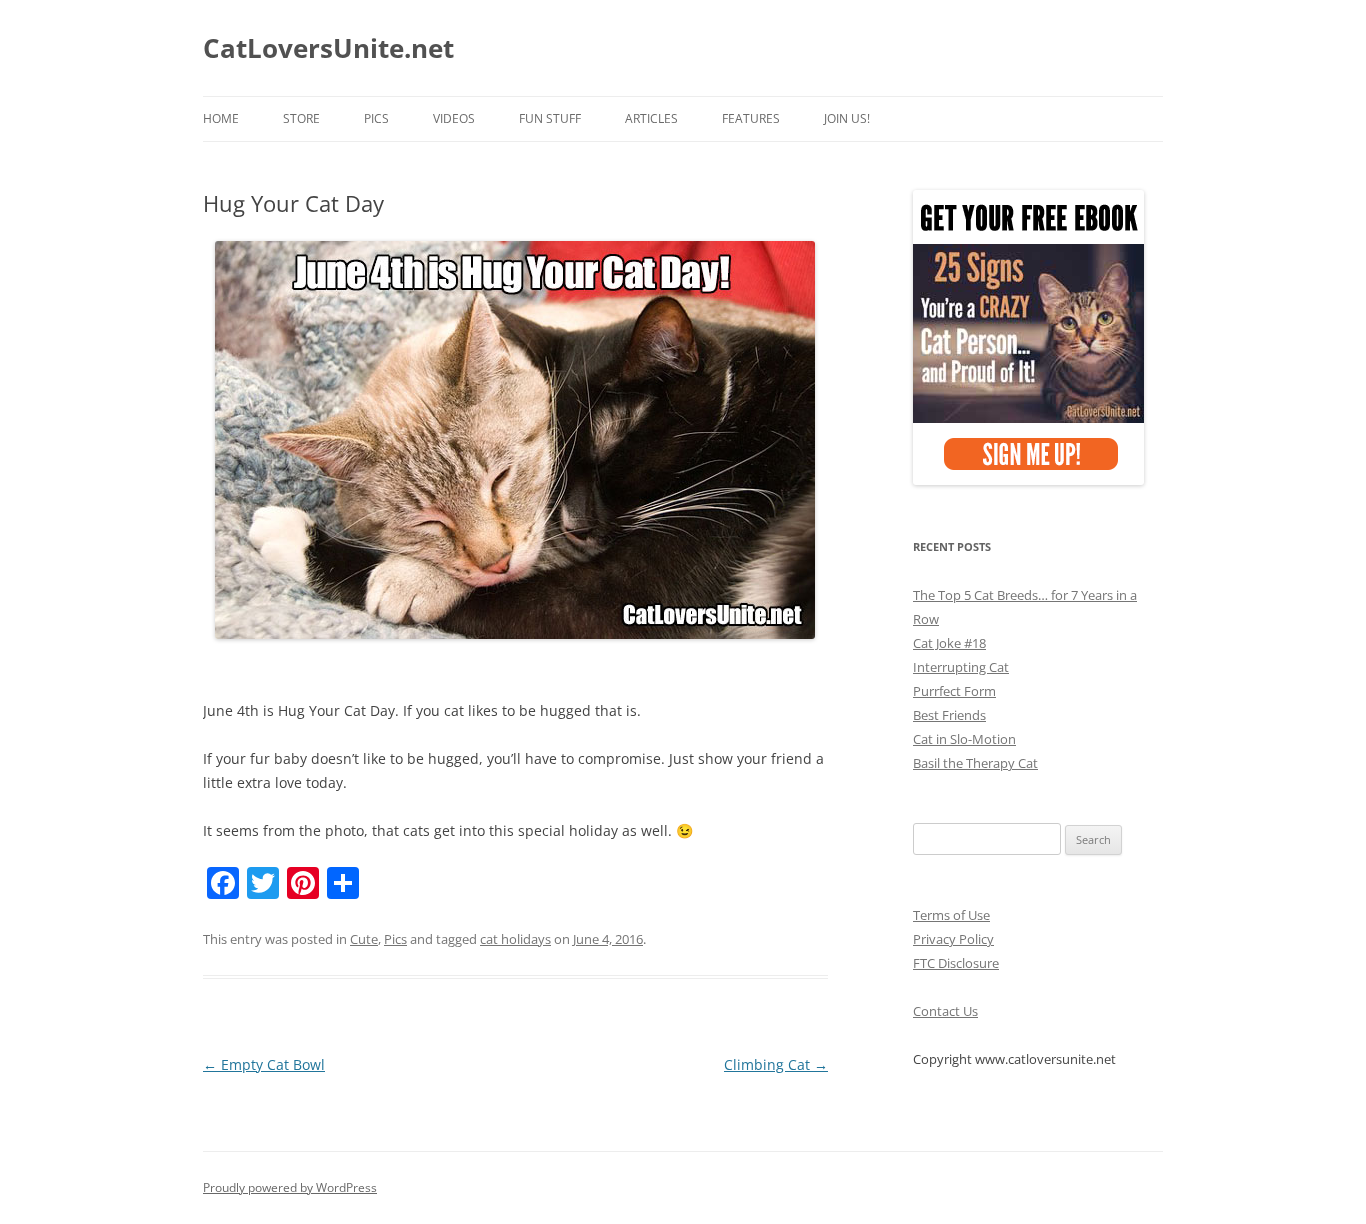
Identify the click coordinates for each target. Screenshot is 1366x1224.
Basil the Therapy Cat (975, 763)
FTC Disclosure (956, 963)
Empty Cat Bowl (264, 1064)
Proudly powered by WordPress (290, 1187)
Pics (376, 118)
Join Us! (847, 118)
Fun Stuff (550, 118)
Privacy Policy (953, 939)
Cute (364, 939)
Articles (651, 118)
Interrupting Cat (961, 667)
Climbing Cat (776, 1064)
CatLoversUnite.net (328, 48)
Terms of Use (951, 915)
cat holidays (515, 939)
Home (221, 118)
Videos (454, 118)
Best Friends (949, 715)
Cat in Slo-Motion (964, 739)
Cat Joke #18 (949, 643)
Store (301, 118)
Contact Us (945, 1011)
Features (751, 118)
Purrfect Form (954, 691)
